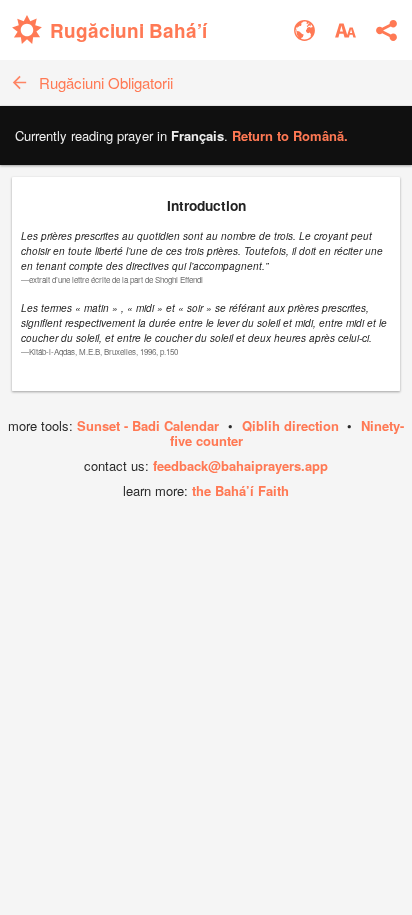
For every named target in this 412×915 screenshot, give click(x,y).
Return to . (290, 135)
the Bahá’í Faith (240, 490)
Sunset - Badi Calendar (148, 425)
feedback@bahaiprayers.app (240, 465)
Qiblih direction (290, 425)
